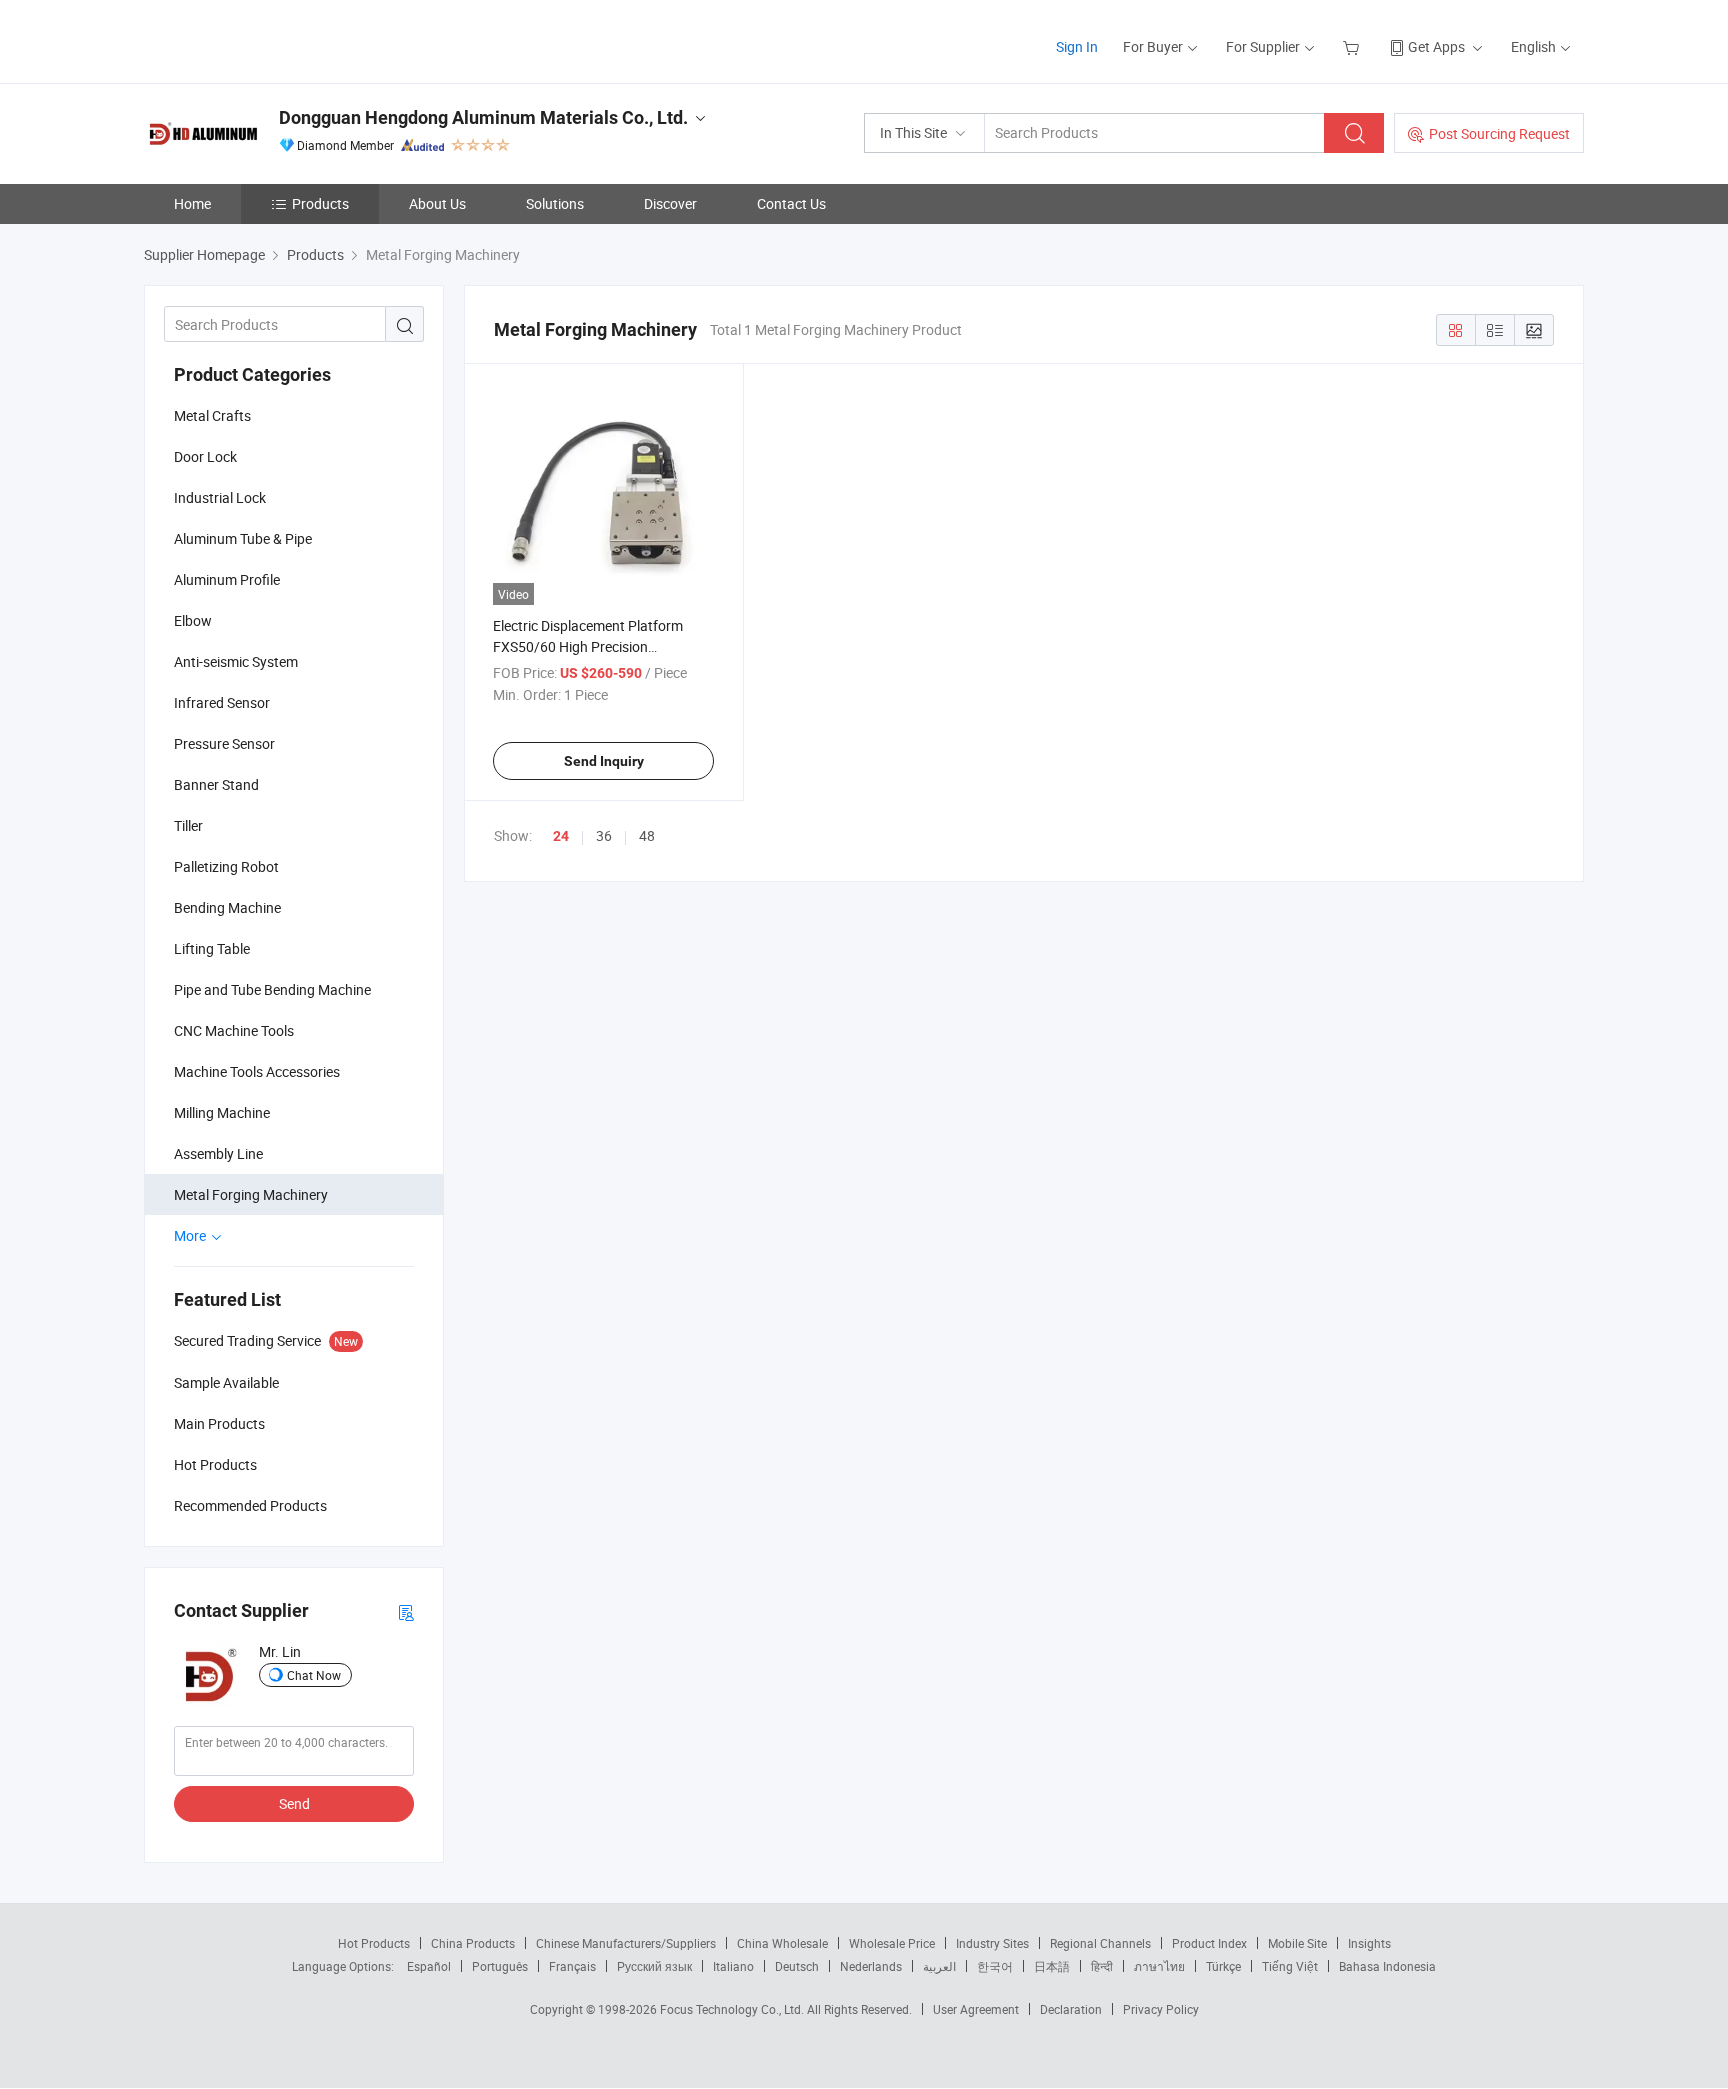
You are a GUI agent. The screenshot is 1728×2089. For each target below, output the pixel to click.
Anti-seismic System (236, 661)
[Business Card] (406, 1611)
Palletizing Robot (226, 866)
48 (647, 835)
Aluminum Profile (227, 579)
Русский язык (654, 1966)
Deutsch (797, 1966)
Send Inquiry (604, 761)
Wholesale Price (892, 1943)
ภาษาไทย (1159, 1966)
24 (561, 836)
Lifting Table (212, 948)
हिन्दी (1102, 1966)
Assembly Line (218, 1153)
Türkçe (1223, 1966)
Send (294, 1803)
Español (429, 1966)
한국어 (995, 1966)
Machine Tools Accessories (257, 1071)
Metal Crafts (212, 415)
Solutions (555, 203)
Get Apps (1436, 46)
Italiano (733, 1966)
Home (192, 203)
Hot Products (374, 1943)
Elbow (193, 620)
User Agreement (976, 2009)
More (191, 1235)
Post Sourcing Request (1499, 133)
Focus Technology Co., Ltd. (733, 2009)
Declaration (1071, 2009)
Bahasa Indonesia (1387, 1966)
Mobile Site (1297, 1943)
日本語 (1052, 1966)
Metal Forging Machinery (251, 1194)
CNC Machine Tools (234, 1030)
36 (604, 835)
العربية (939, 1966)
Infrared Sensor (222, 702)
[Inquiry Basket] (1353, 46)
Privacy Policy (1161, 2009)
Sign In (1077, 46)
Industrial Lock (220, 497)
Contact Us (791, 203)
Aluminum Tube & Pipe (243, 538)
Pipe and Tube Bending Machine (272, 989)
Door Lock (205, 456)
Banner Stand (216, 784)
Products (320, 203)
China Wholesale (782, 1943)
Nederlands (871, 1966)
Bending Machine (227, 907)
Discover (670, 203)
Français (572, 1966)
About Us (437, 203)
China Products (473, 1943)
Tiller (188, 825)
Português (500, 1966)
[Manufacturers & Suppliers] (272, 39)
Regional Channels (1100, 1943)
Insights (1369, 1943)
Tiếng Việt (1290, 1966)
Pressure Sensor (224, 743)
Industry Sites (992, 1943)
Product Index (1209, 1943)
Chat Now (314, 1675)
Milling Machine (222, 1112)
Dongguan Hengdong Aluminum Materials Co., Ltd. (483, 117)
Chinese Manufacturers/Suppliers (626, 1943)
